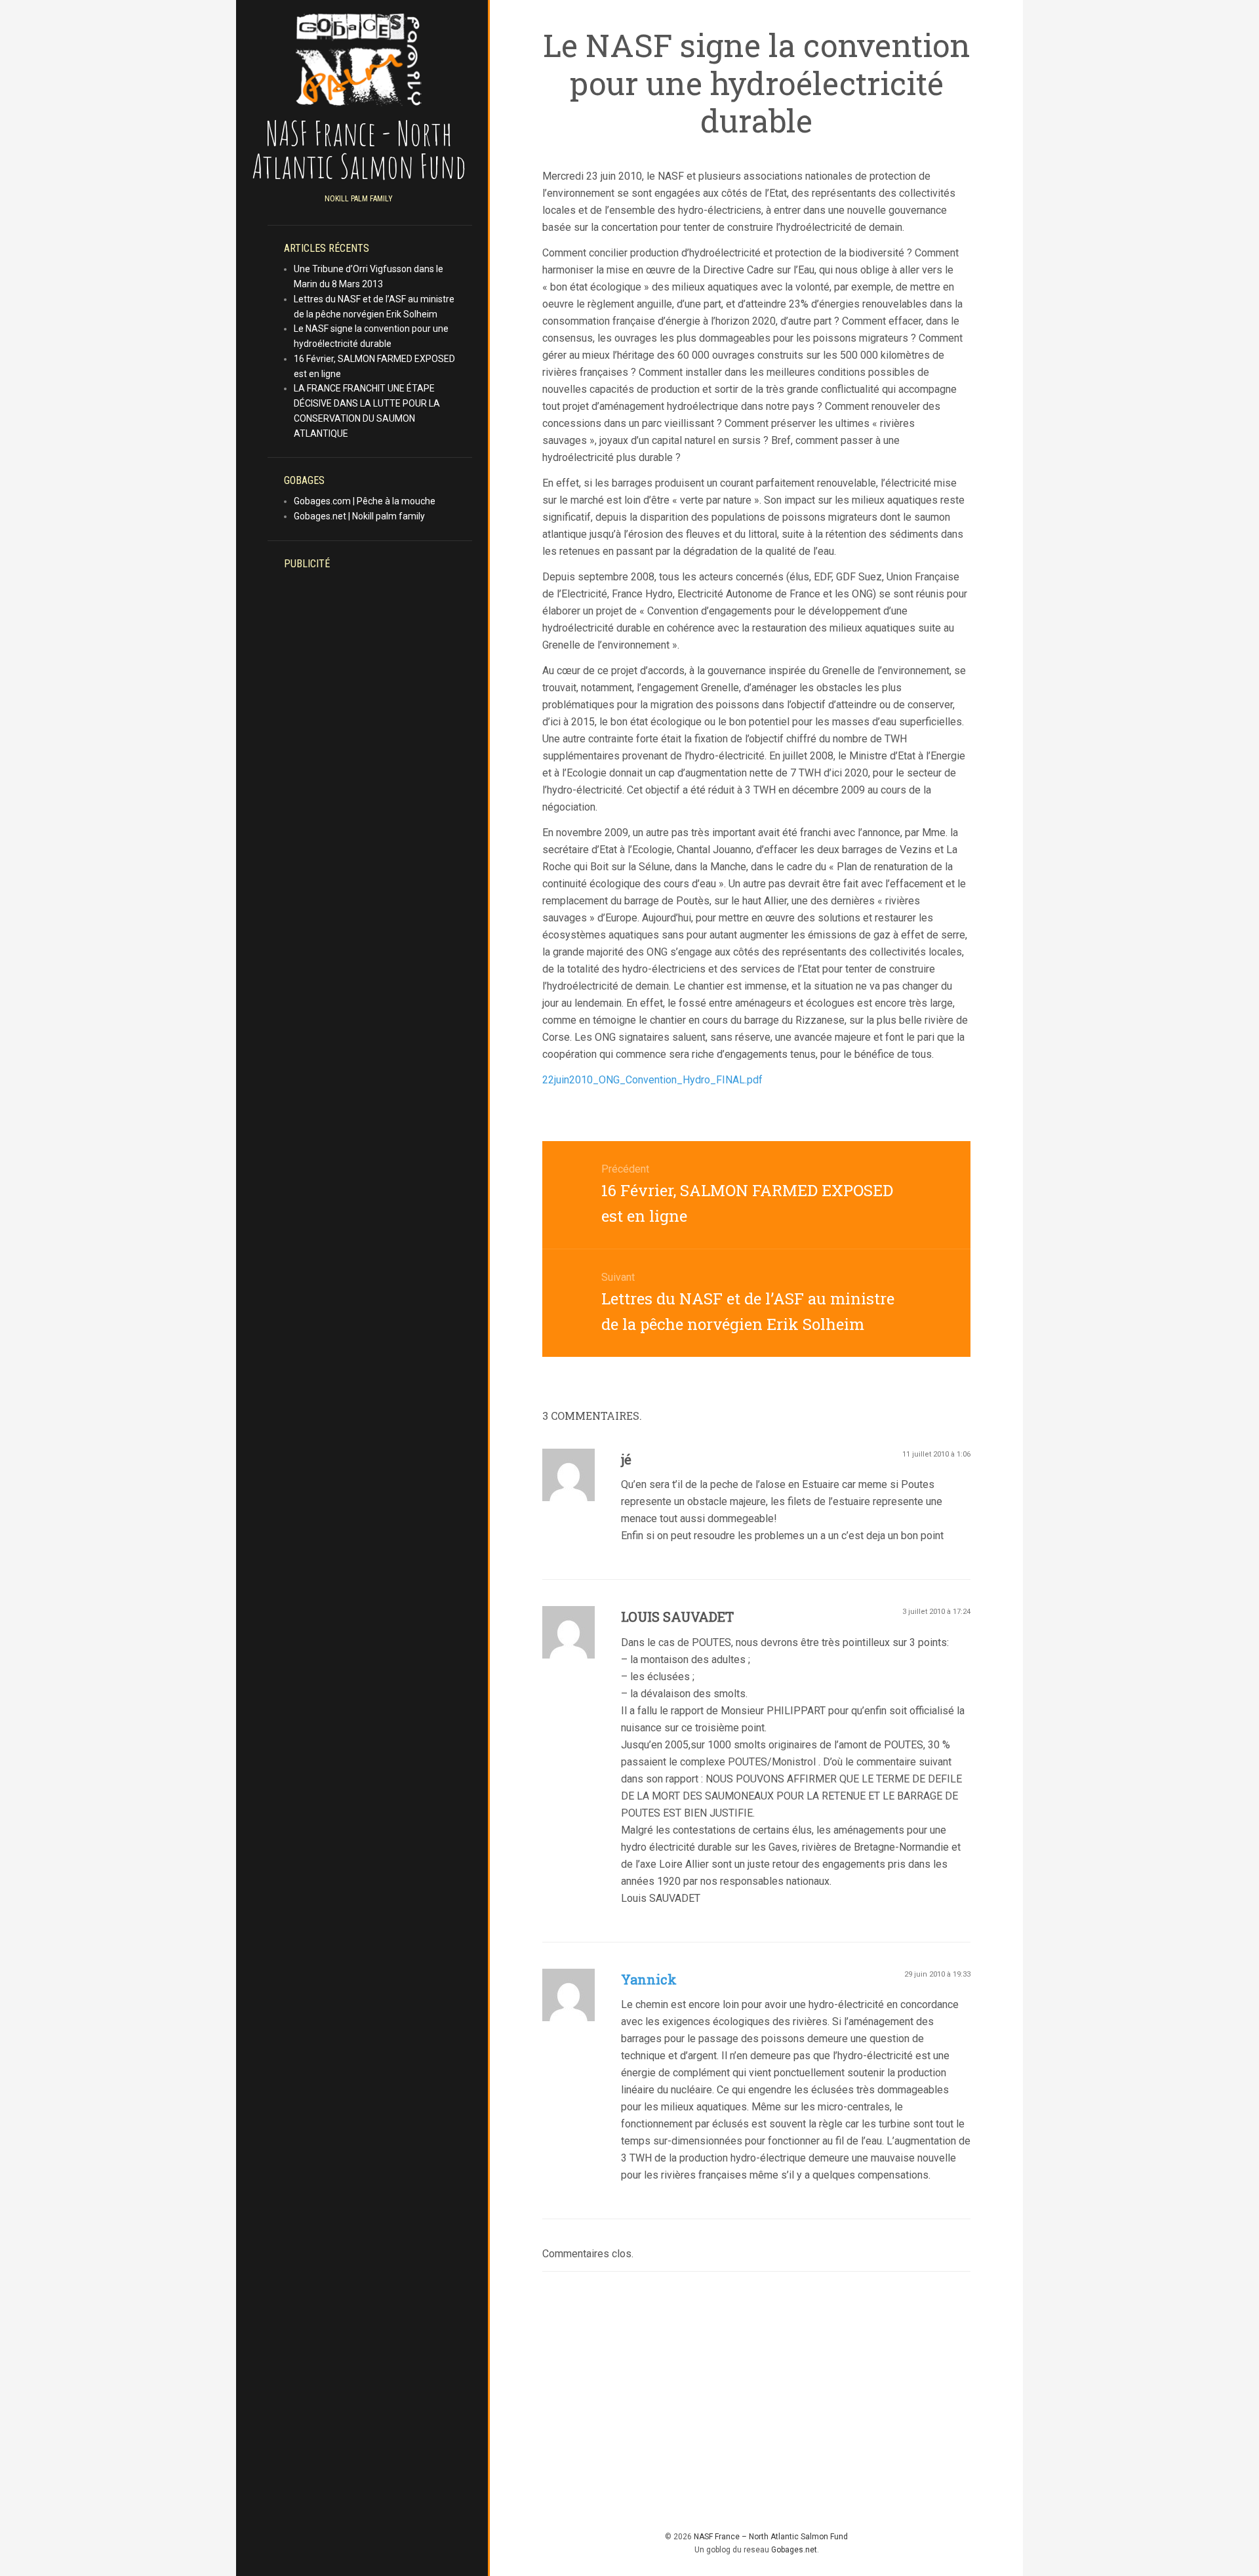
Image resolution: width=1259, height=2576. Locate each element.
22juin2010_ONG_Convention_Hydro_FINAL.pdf (652, 1080)
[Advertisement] (375, 774)
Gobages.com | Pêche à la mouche (365, 501)
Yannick (649, 1979)
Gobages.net (794, 2550)
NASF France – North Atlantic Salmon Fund (771, 2537)
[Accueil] (359, 59)
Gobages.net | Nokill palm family (359, 516)
